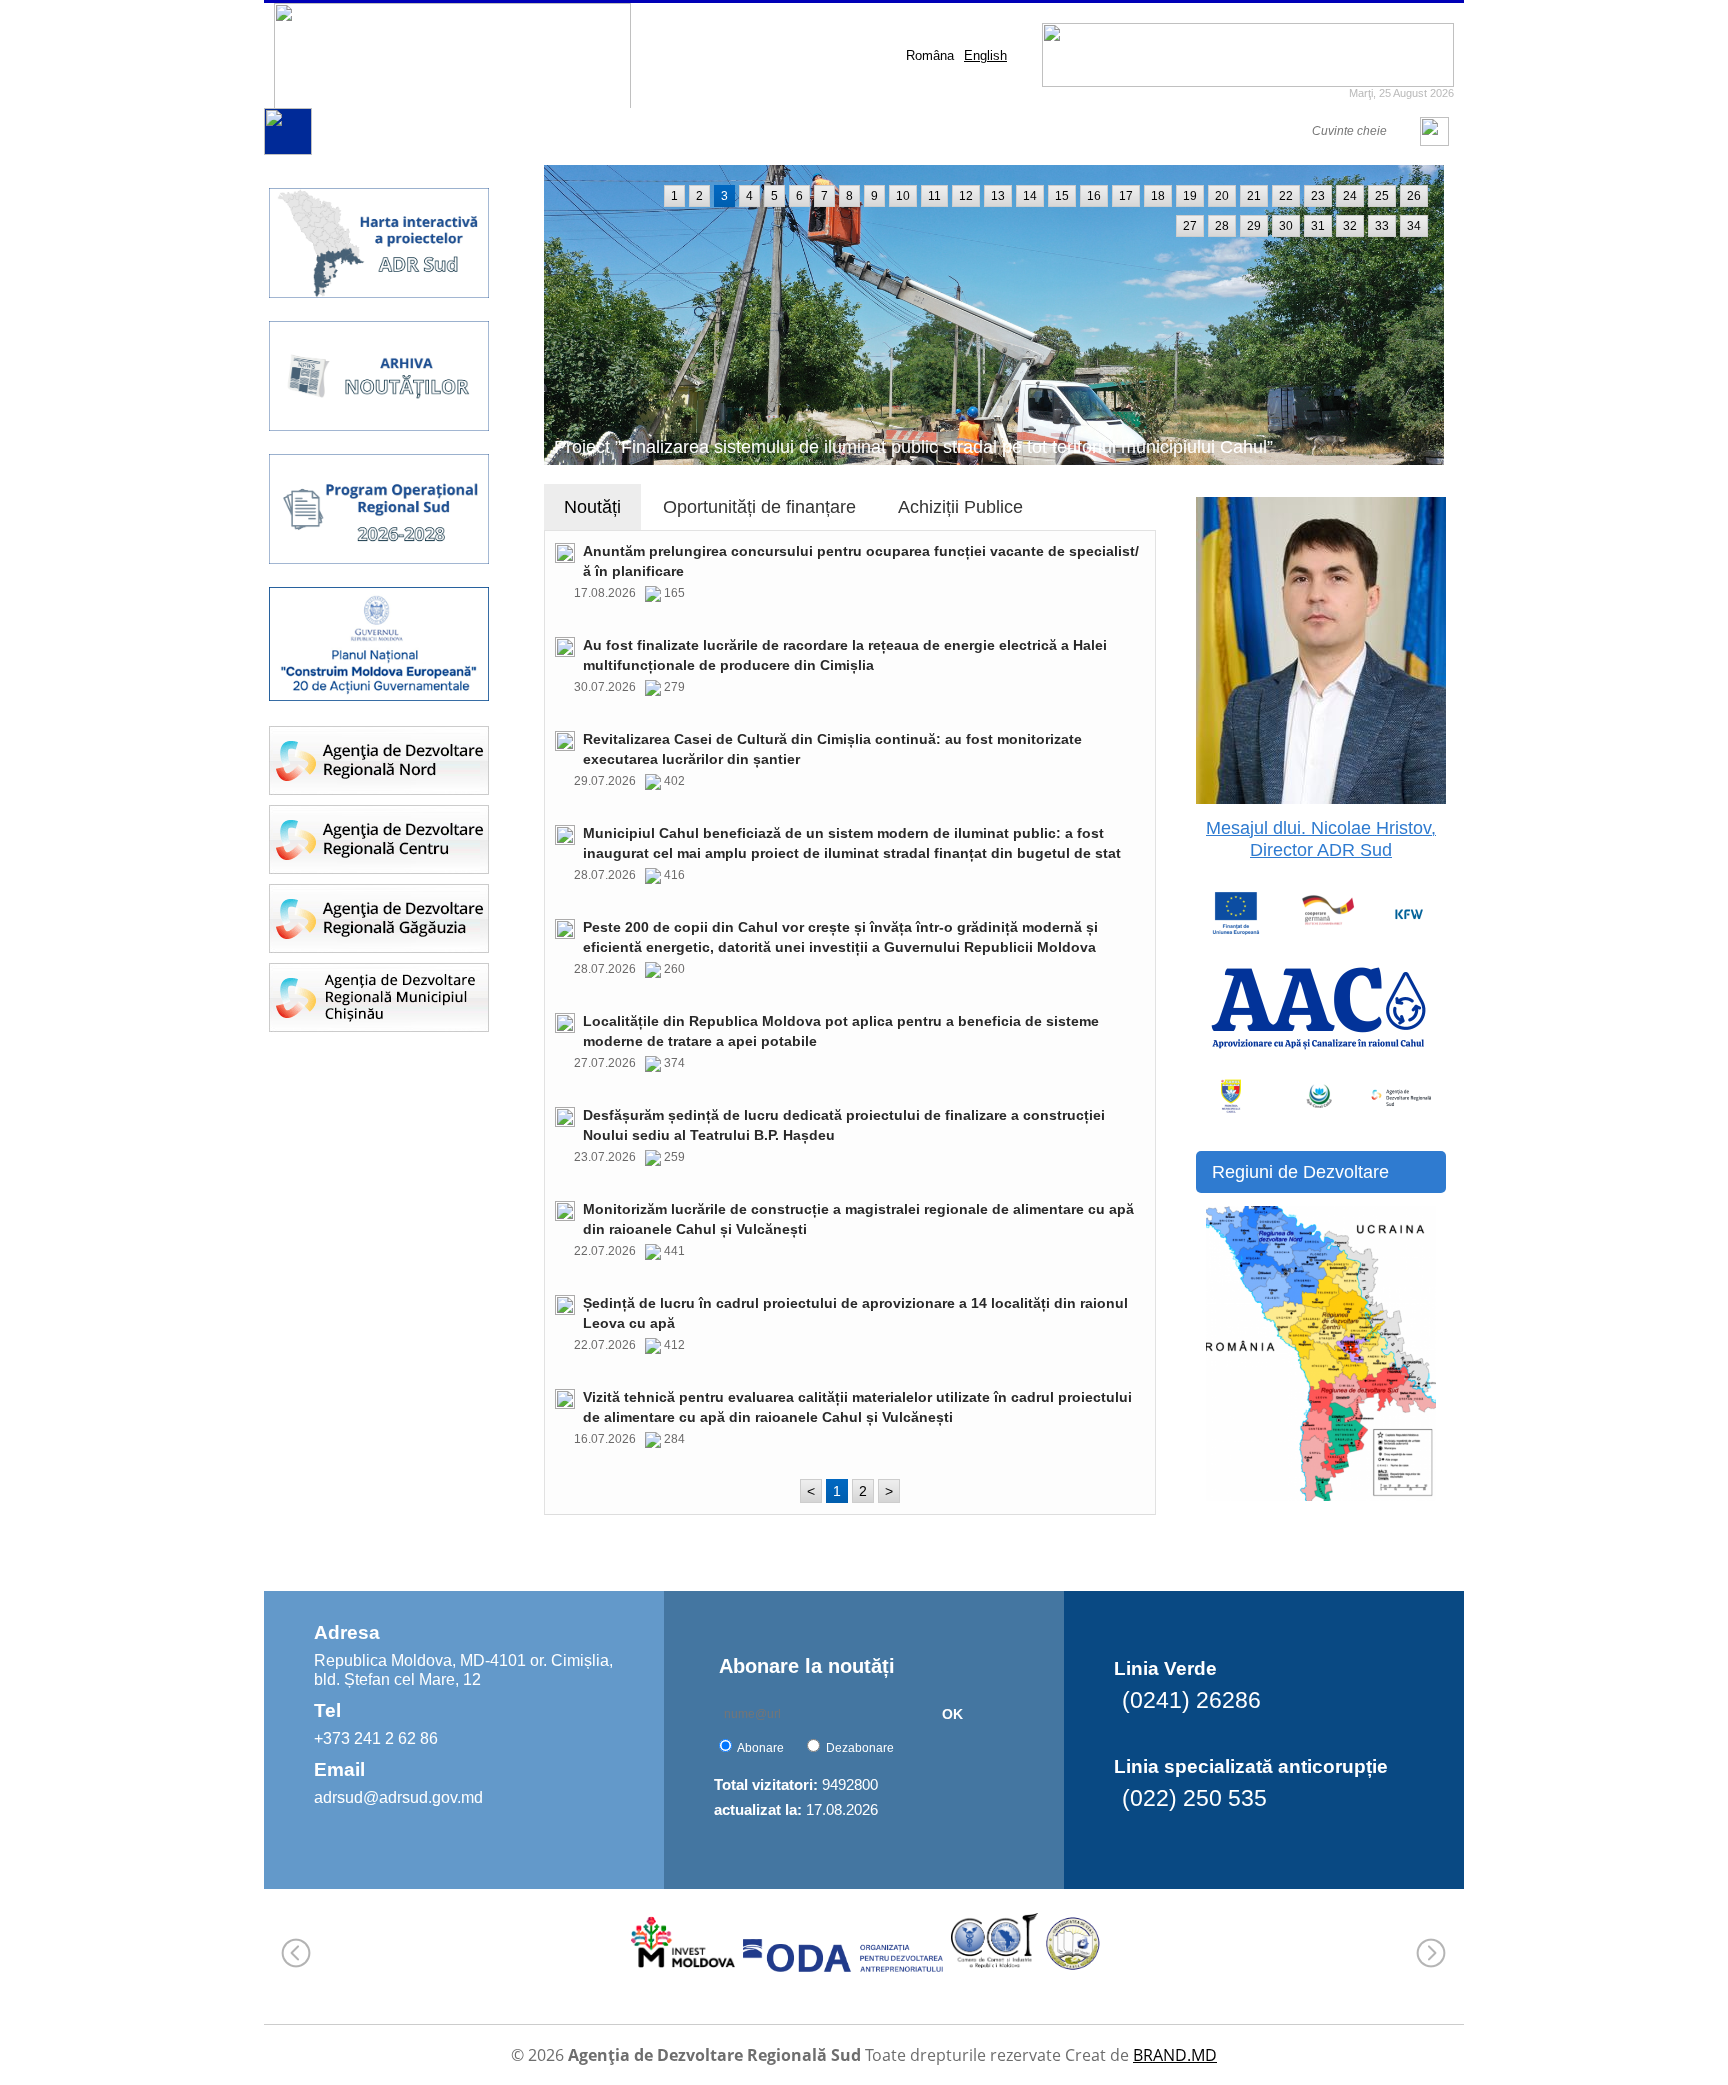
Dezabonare (860, 1748)
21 (1254, 196)
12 (966, 196)
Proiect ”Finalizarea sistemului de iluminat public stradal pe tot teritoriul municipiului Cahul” (913, 447)
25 (1382, 196)
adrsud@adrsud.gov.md (398, 1797)
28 (1222, 226)
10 (903, 196)
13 (998, 196)
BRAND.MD (1175, 2055)
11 (934, 196)
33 (1382, 226)
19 (1190, 196)
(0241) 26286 (1191, 1700)
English (985, 55)
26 (1414, 196)
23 (1318, 196)
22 (1286, 196)
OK (952, 1714)
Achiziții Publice (960, 507)
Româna (930, 55)
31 (1318, 226)
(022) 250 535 (1194, 1798)
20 (1222, 196)
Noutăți (592, 507)
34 (1414, 226)
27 (1190, 226)
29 (1254, 226)
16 (1094, 196)
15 (1062, 196)
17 (1126, 196)
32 (1350, 226)
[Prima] (288, 150)
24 (1350, 196)
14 (1030, 196)
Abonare (760, 1748)
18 (1158, 196)
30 (1286, 226)
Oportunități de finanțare (759, 507)
